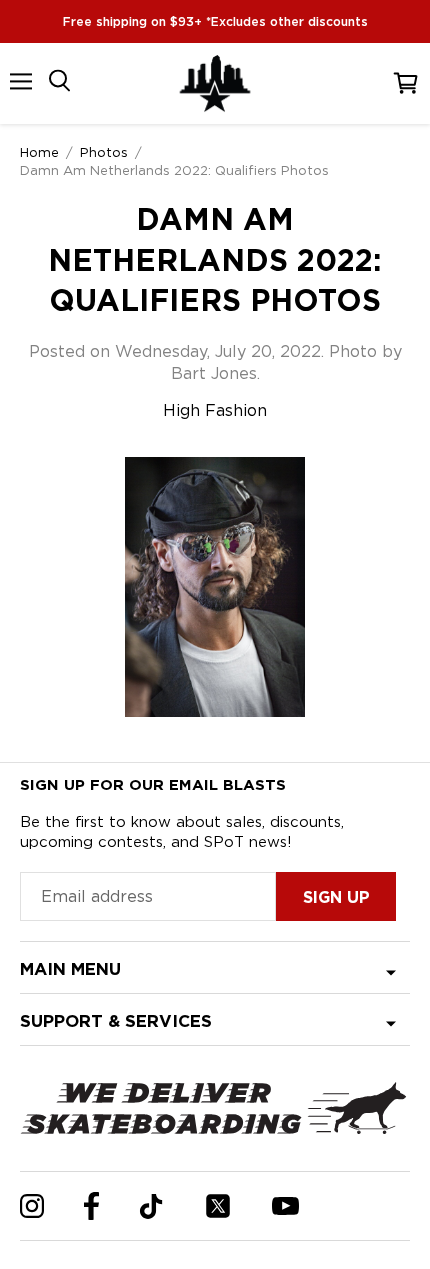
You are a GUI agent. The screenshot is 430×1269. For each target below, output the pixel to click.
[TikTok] (151, 1206)
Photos (104, 152)
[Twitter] (218, 1206)
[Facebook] (91, 1206)
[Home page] (215, 83)
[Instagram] (32, 1206)
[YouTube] (285, 1206)
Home (39, 152)
